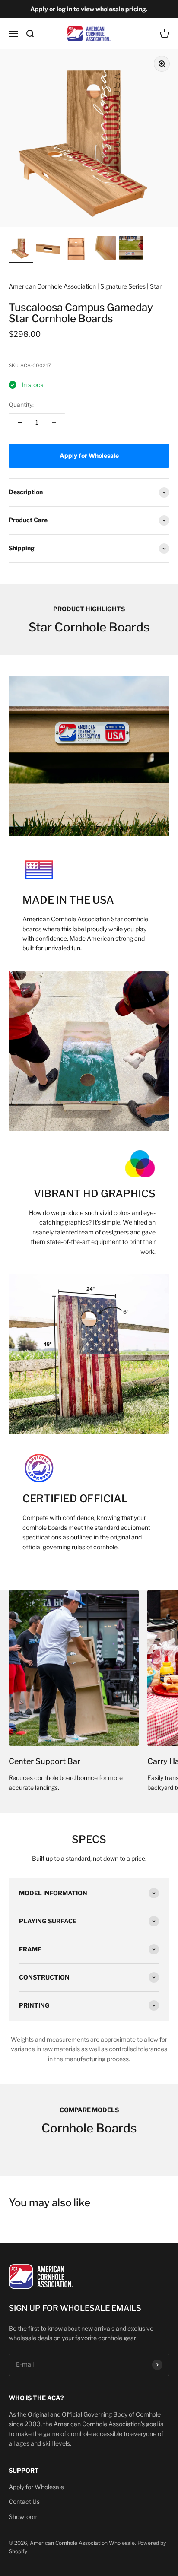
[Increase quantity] (54, 422)
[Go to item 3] (76, 249)
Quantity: (21, 404)
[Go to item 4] (104, 249)
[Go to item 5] (131, 249)
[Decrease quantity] (20, 422)
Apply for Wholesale (36, 2487)
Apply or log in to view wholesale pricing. (89, 9)
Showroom (24, 2517)
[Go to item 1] (21, 249)
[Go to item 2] (48, 249)
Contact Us (24, 2501)
